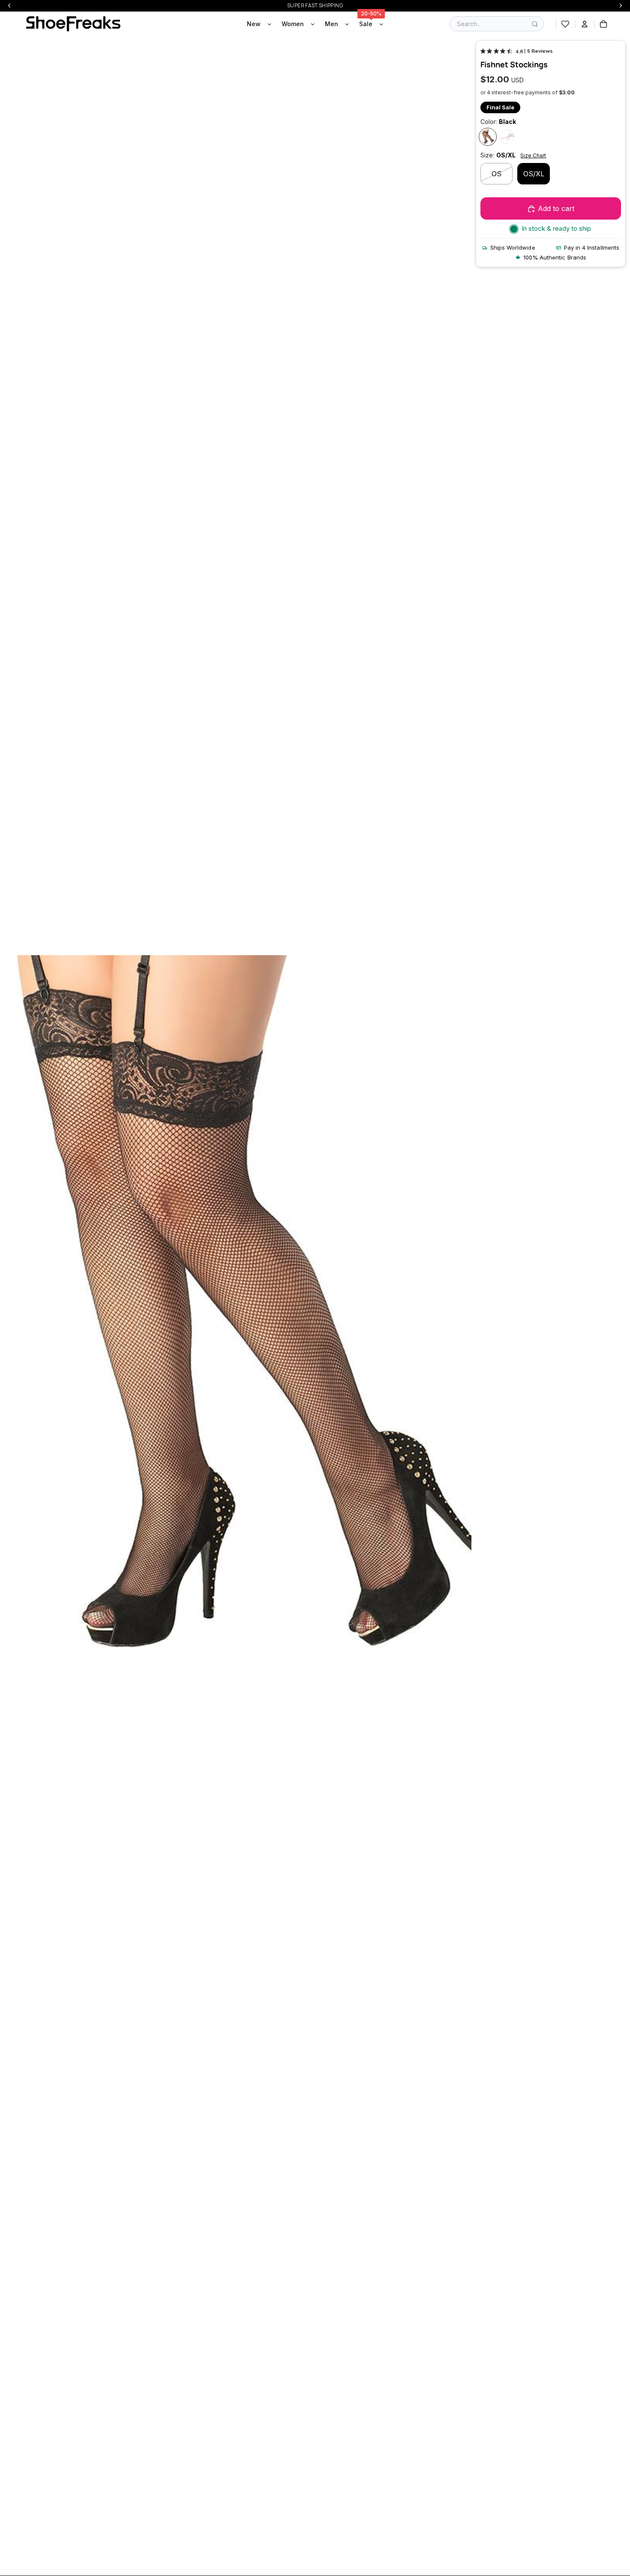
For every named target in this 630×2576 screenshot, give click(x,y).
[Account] (585, 24)
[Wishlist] (565, 24)
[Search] (535, 24)
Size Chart (533, 155)
